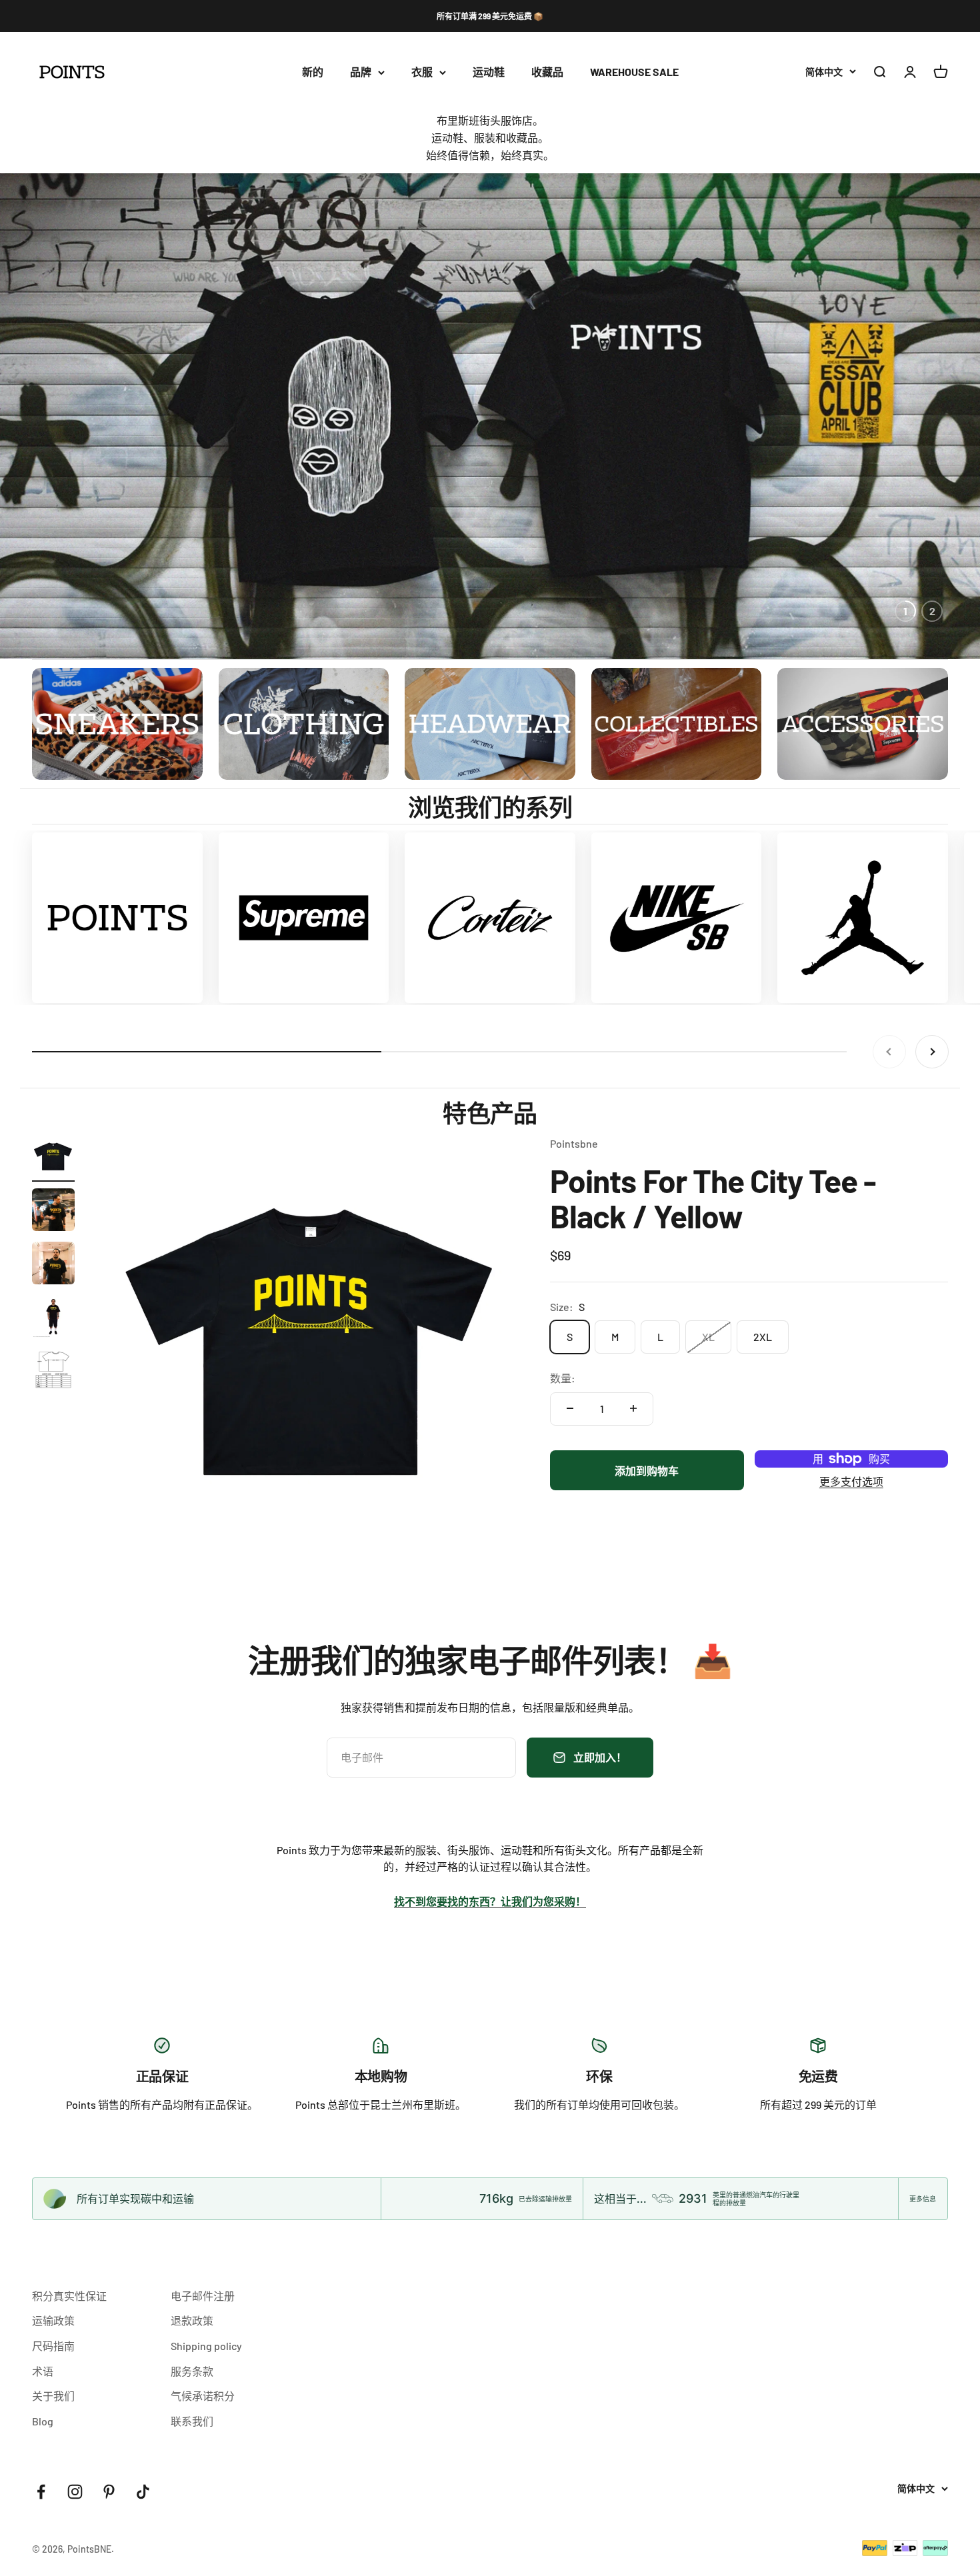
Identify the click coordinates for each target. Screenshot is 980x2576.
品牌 (361, 72)
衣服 (422, 72)
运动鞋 (489, 72)
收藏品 (547, 72)
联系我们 (192, 2421)
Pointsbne (574, 1143)
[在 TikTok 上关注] (143, 2492)
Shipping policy (206, 2346)
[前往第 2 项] (53, 1212)
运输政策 (53, 2320)
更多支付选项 (851, 1481)
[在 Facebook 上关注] (41, 2492)
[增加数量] (633, 1408)
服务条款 (192, 2371)
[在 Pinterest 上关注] (109, 2492)
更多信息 (923, 2199)
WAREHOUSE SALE (634, 72)
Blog (43, 2421)
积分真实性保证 (69, 2296)
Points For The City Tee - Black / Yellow (713, 1198)
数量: (563, 1378)
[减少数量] (570, 1408)
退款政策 (192, 2320)
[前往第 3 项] (53, 1265)
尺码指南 (53, 2346)
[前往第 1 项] (53, 1158)
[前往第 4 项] (53, 1318)
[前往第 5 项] (53, 1372)
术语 (43, 2371)
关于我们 (53, 2396)
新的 (313, 72)
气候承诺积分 (203, 2396)
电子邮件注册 (203, 2296)
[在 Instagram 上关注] (75, 2492)
